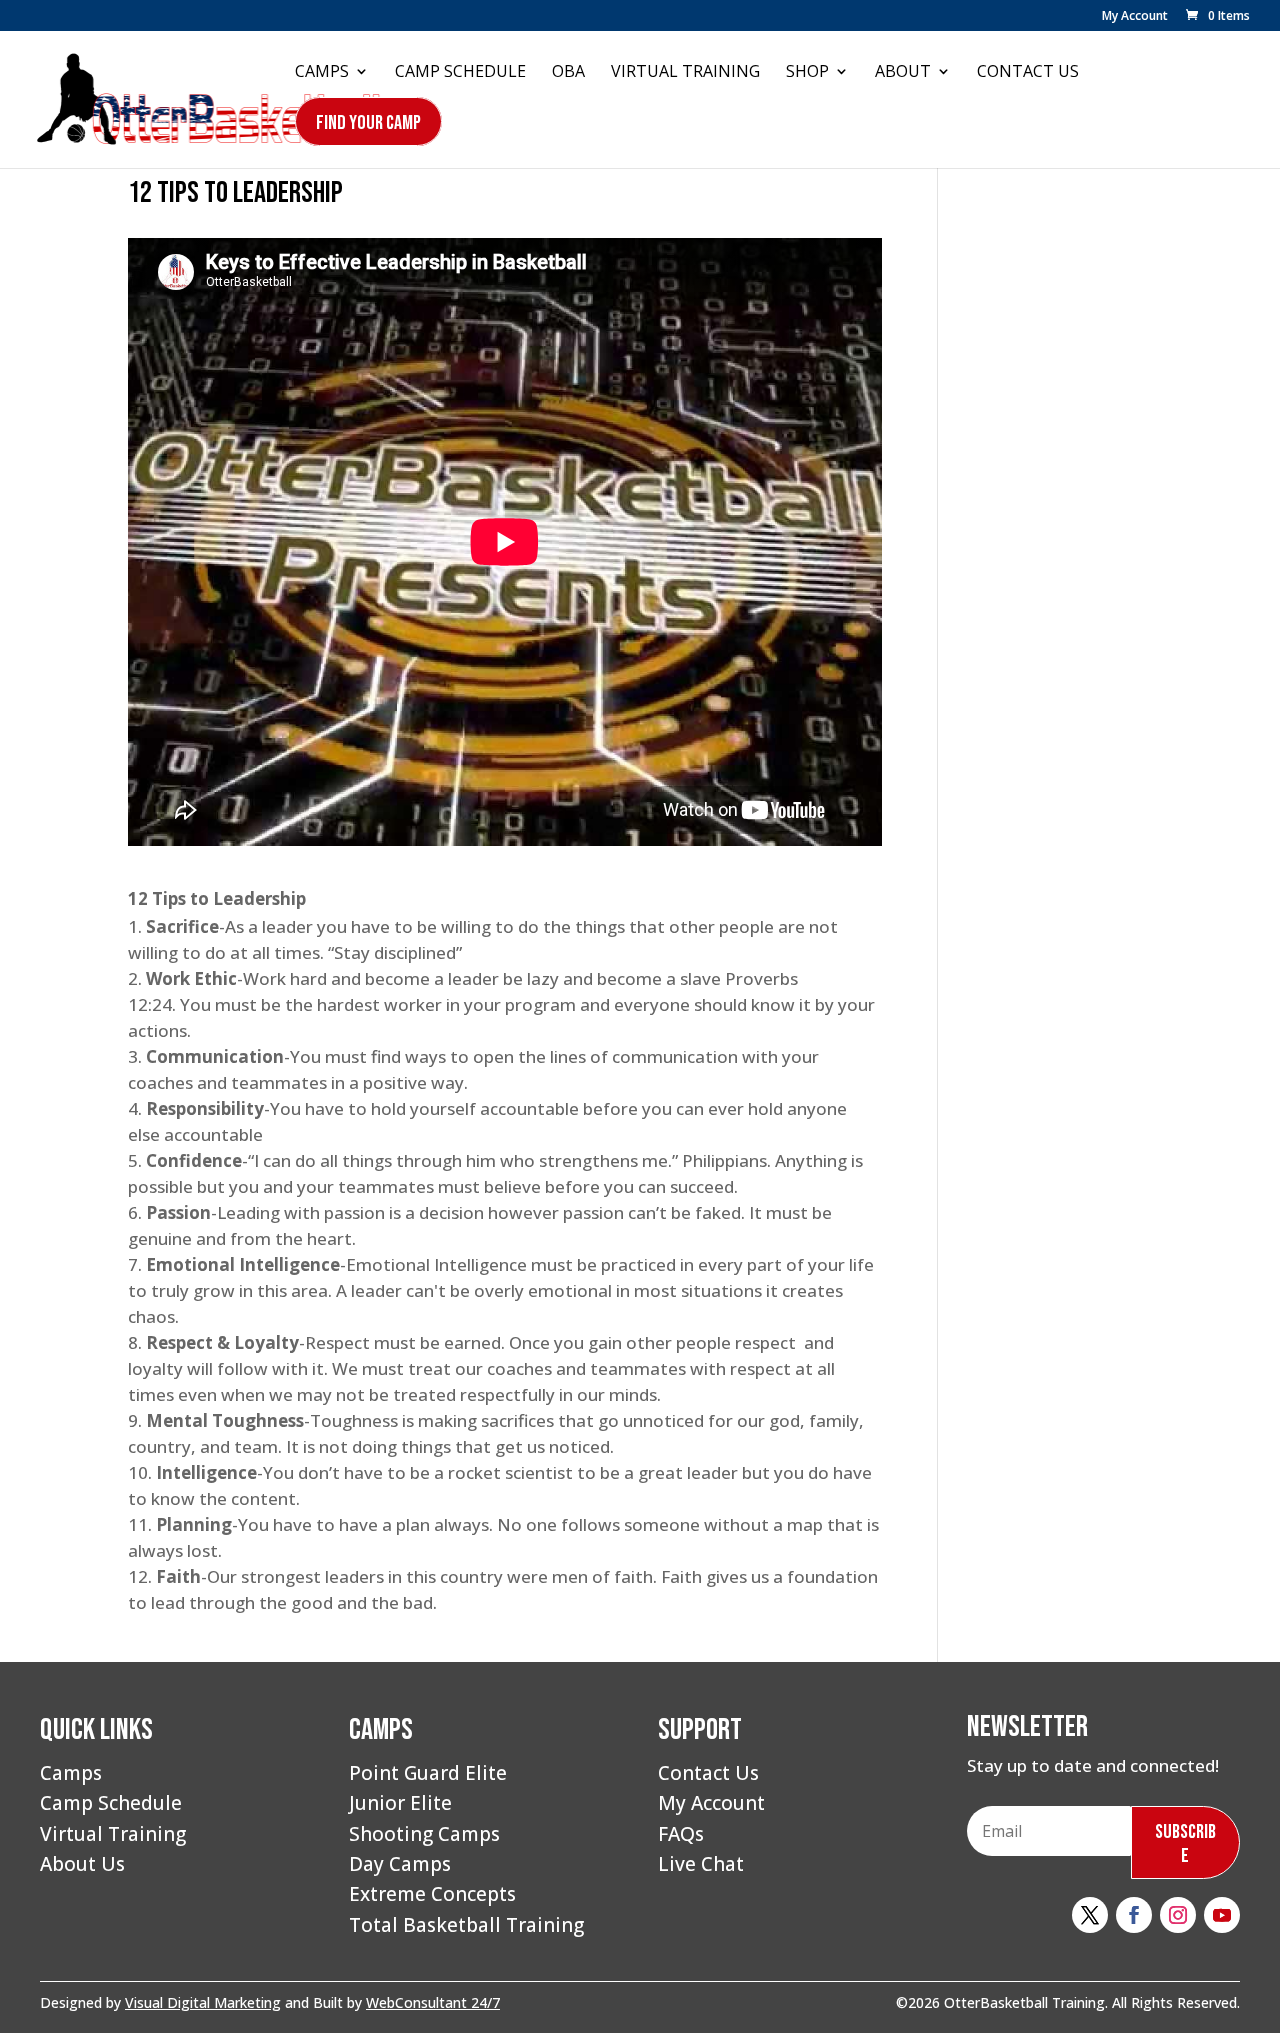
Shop (807, 73)
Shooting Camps (424, 1834)
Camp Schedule (460, 73)
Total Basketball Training (466, 1925)
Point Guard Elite (428, 1773)
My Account (1135, 17)
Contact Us (1028, 73)
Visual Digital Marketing (203, 2002)
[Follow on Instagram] (1178, 1915)
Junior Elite (400, 1803)
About (903, 73)
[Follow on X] (1090, 1915)
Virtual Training (685, 73)
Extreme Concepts (432, 1894)
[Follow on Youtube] (1222, 1915)
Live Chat (701, 1864)
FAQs (681, 1834)
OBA (568, 73)
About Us (82, 1864)
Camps (322, 73)
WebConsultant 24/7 (433, 2002)
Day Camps (400, 1864)
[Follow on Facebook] (1134, 1915)
